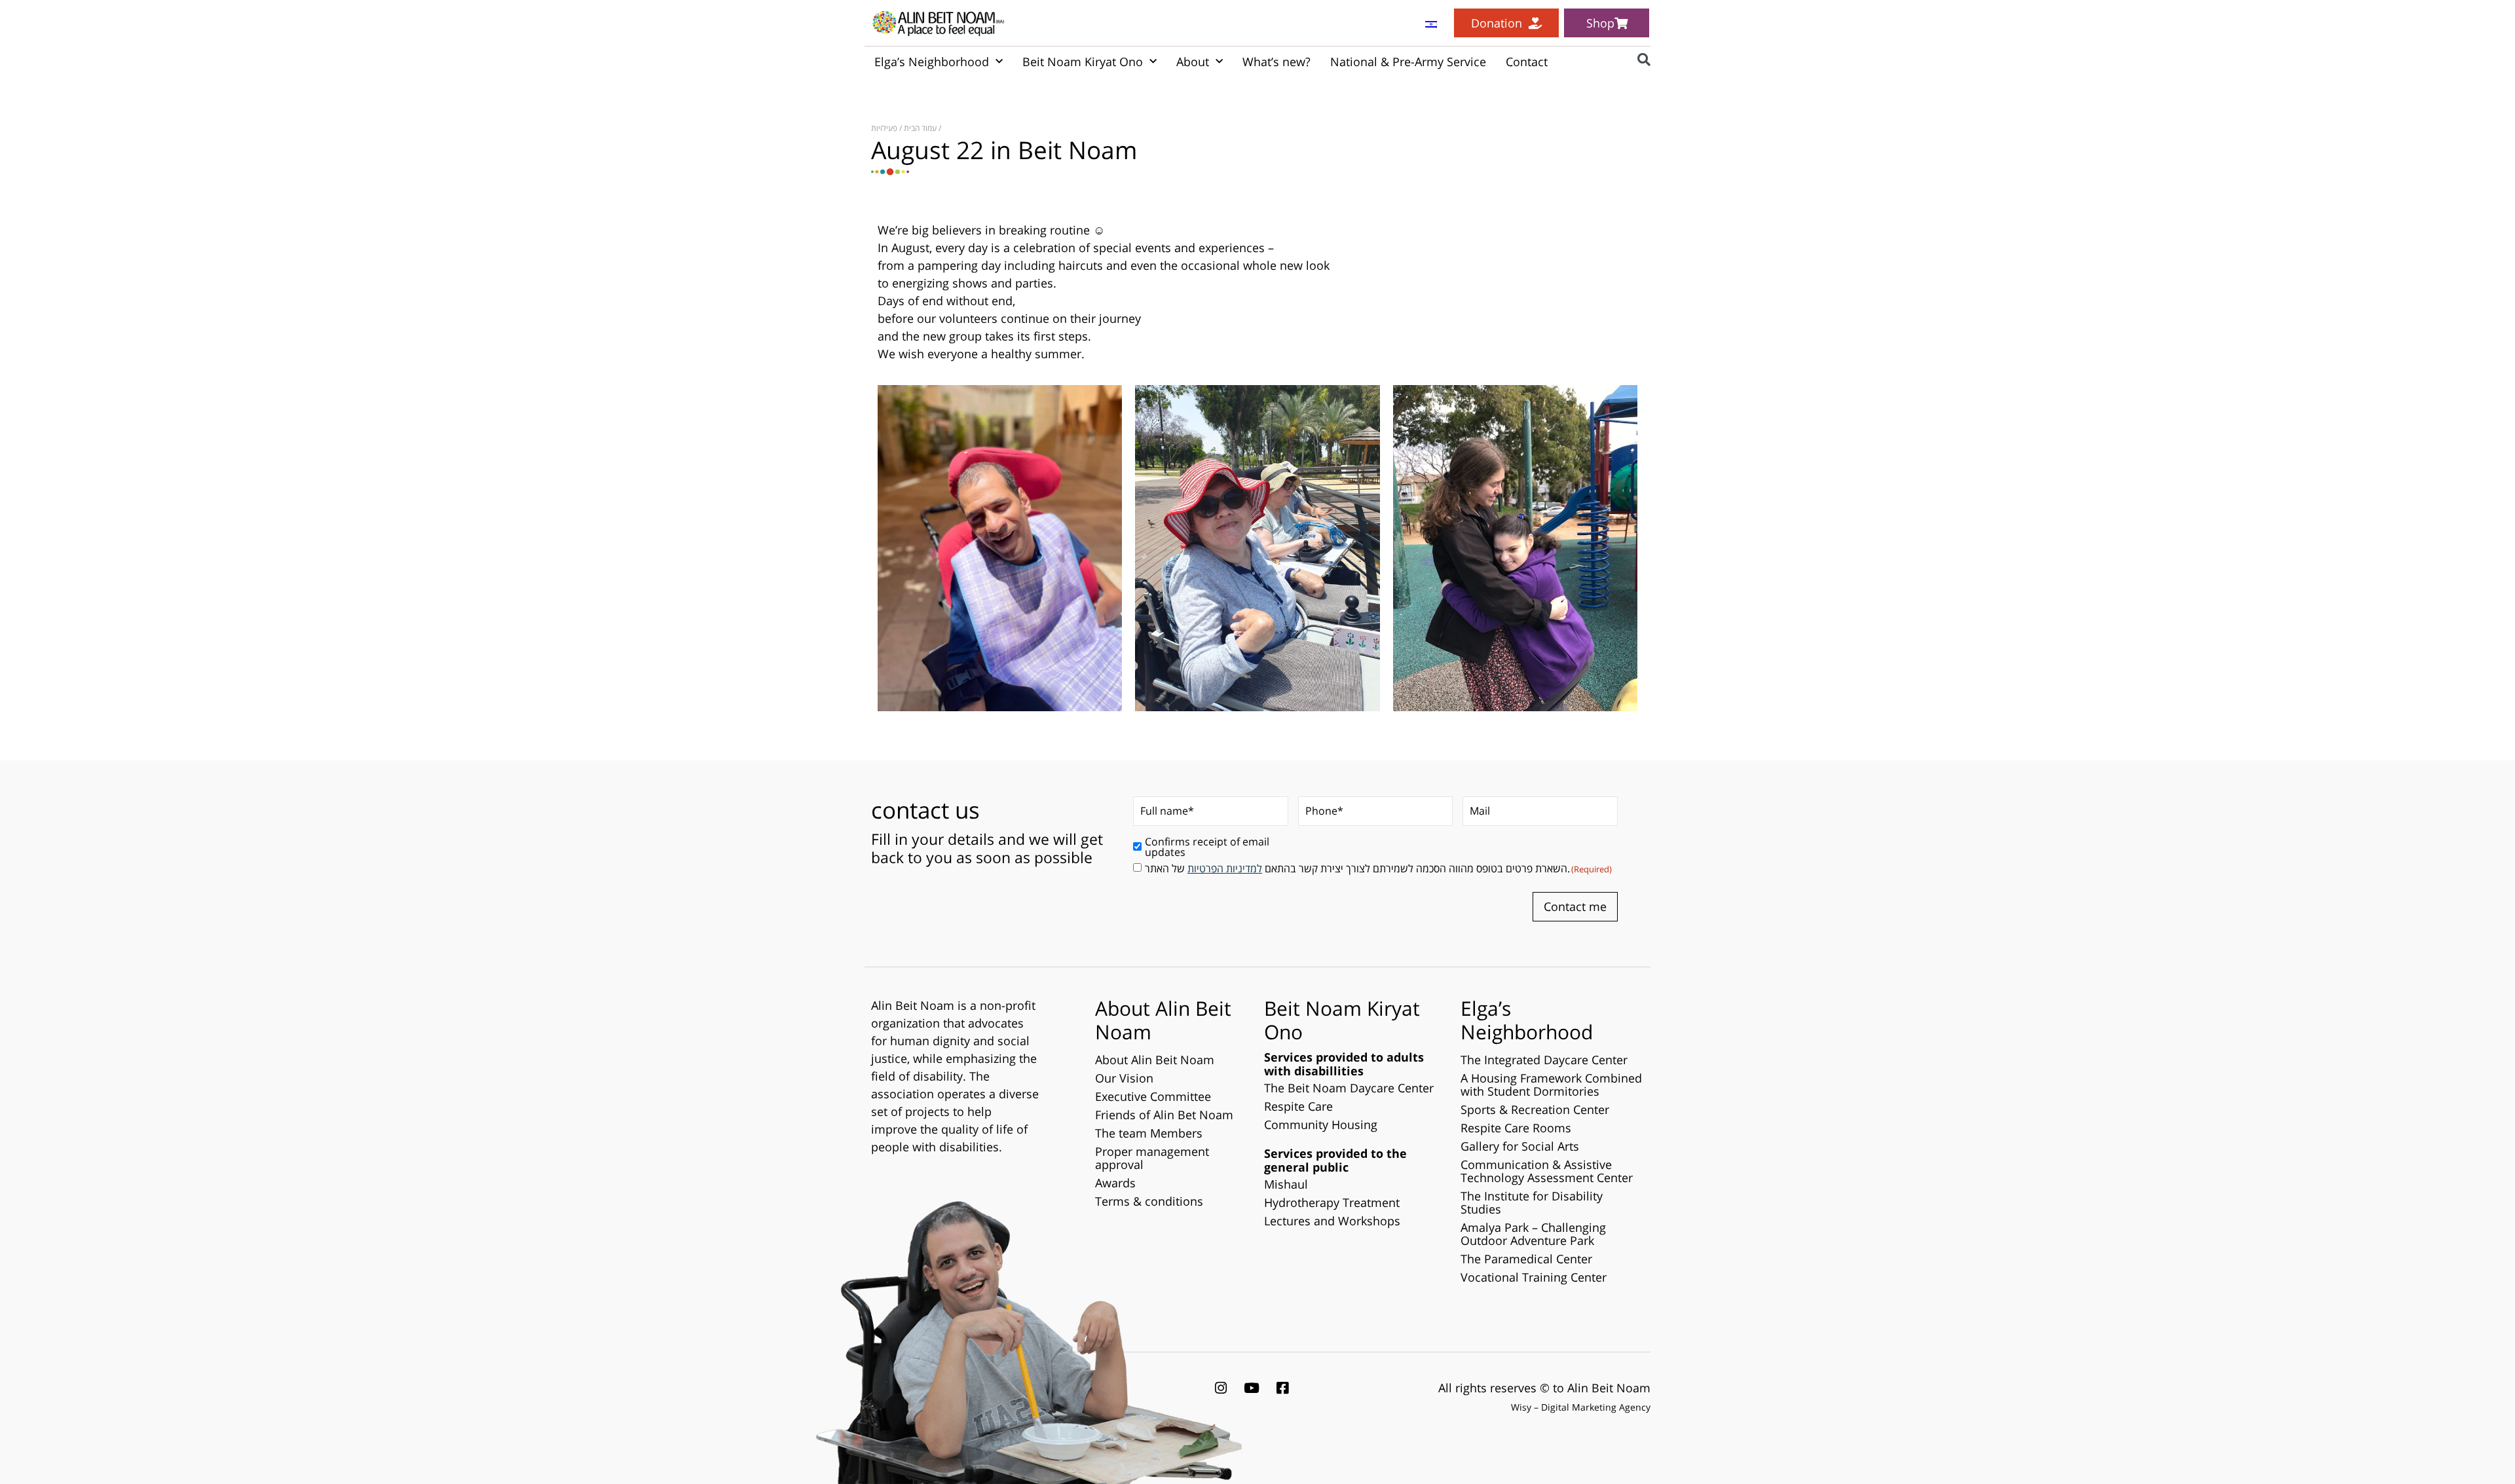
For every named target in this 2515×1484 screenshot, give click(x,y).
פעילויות (884, 128)
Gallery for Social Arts (1520, 1146)
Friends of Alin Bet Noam (1164, 1115)
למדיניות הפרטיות (1225, 868)
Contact (1527, 62)
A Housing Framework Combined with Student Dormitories (1551, 1085)
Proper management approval (1152, 1158)
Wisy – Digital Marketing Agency (1581, 1407)
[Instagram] (1221, 1388)
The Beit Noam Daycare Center (1349, 1088)
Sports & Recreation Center (1535, 1109)
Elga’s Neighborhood (932, 62)
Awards (1115, 1183)
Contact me (1575, 906)
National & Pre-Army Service (1408, 62)
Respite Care (1298, 1106)
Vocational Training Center (1534, 1277)
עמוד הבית (920, 128)
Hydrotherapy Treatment (1332, 1202)
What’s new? (1276, 62)
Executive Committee (1153, 1096)
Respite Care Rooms (1516, 1128)
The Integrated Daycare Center (1544, 1060)
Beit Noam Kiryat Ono (1083, 62)
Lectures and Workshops (1332, 1221)
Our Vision (1124, 1078)
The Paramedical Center (1526, 1259)
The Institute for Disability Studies (1532, 1202)
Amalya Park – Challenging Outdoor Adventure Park (1533, 1234)
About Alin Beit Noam (1155, 1060)
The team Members (1149, 1133)
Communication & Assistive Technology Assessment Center (1547, 1171)
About (1193, 62)
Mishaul (1286, 1184)
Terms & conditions (1149, 1201)
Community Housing (1321, 1124)
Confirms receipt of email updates (1207, 847)
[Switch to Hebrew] (1431, 23)
